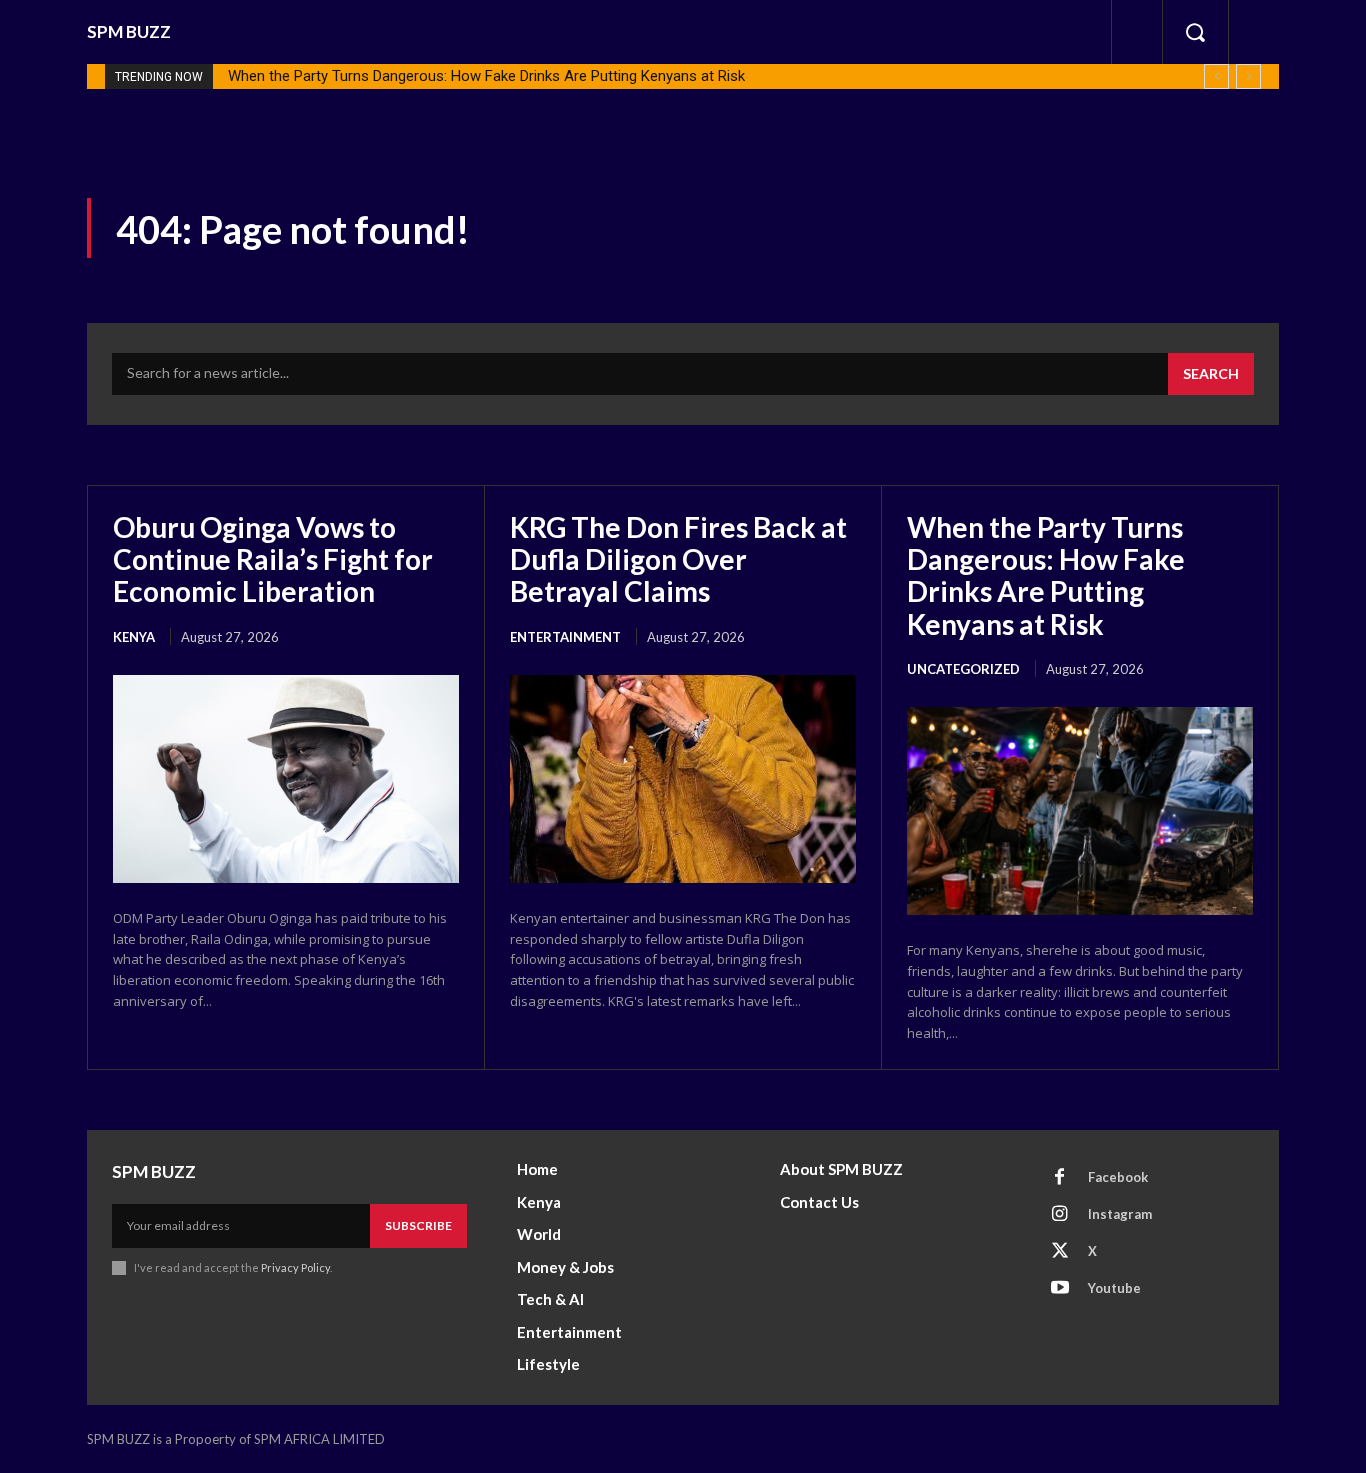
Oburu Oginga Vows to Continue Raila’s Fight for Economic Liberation (273, 559)
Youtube (1114, 1288)
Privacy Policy (295, 1267)
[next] (1248, 76)
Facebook (1118, 1177)
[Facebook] (1060, 1178)
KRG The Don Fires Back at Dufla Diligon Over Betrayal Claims (678, 559)
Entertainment (565, 637)
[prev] (1216, 76)
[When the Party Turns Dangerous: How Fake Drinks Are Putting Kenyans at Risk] (1080, 811)
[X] (1060, 1252)
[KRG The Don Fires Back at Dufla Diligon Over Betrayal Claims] (683, 779)
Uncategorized (963, 669)
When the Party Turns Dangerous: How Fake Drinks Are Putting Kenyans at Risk (486, 76)
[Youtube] (1060, 1289)
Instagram (1120, 1214)
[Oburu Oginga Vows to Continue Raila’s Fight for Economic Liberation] (286, 779)
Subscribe (418, 1225)
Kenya (134, 637)
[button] (1195, 32)
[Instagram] (1060, 1215)
